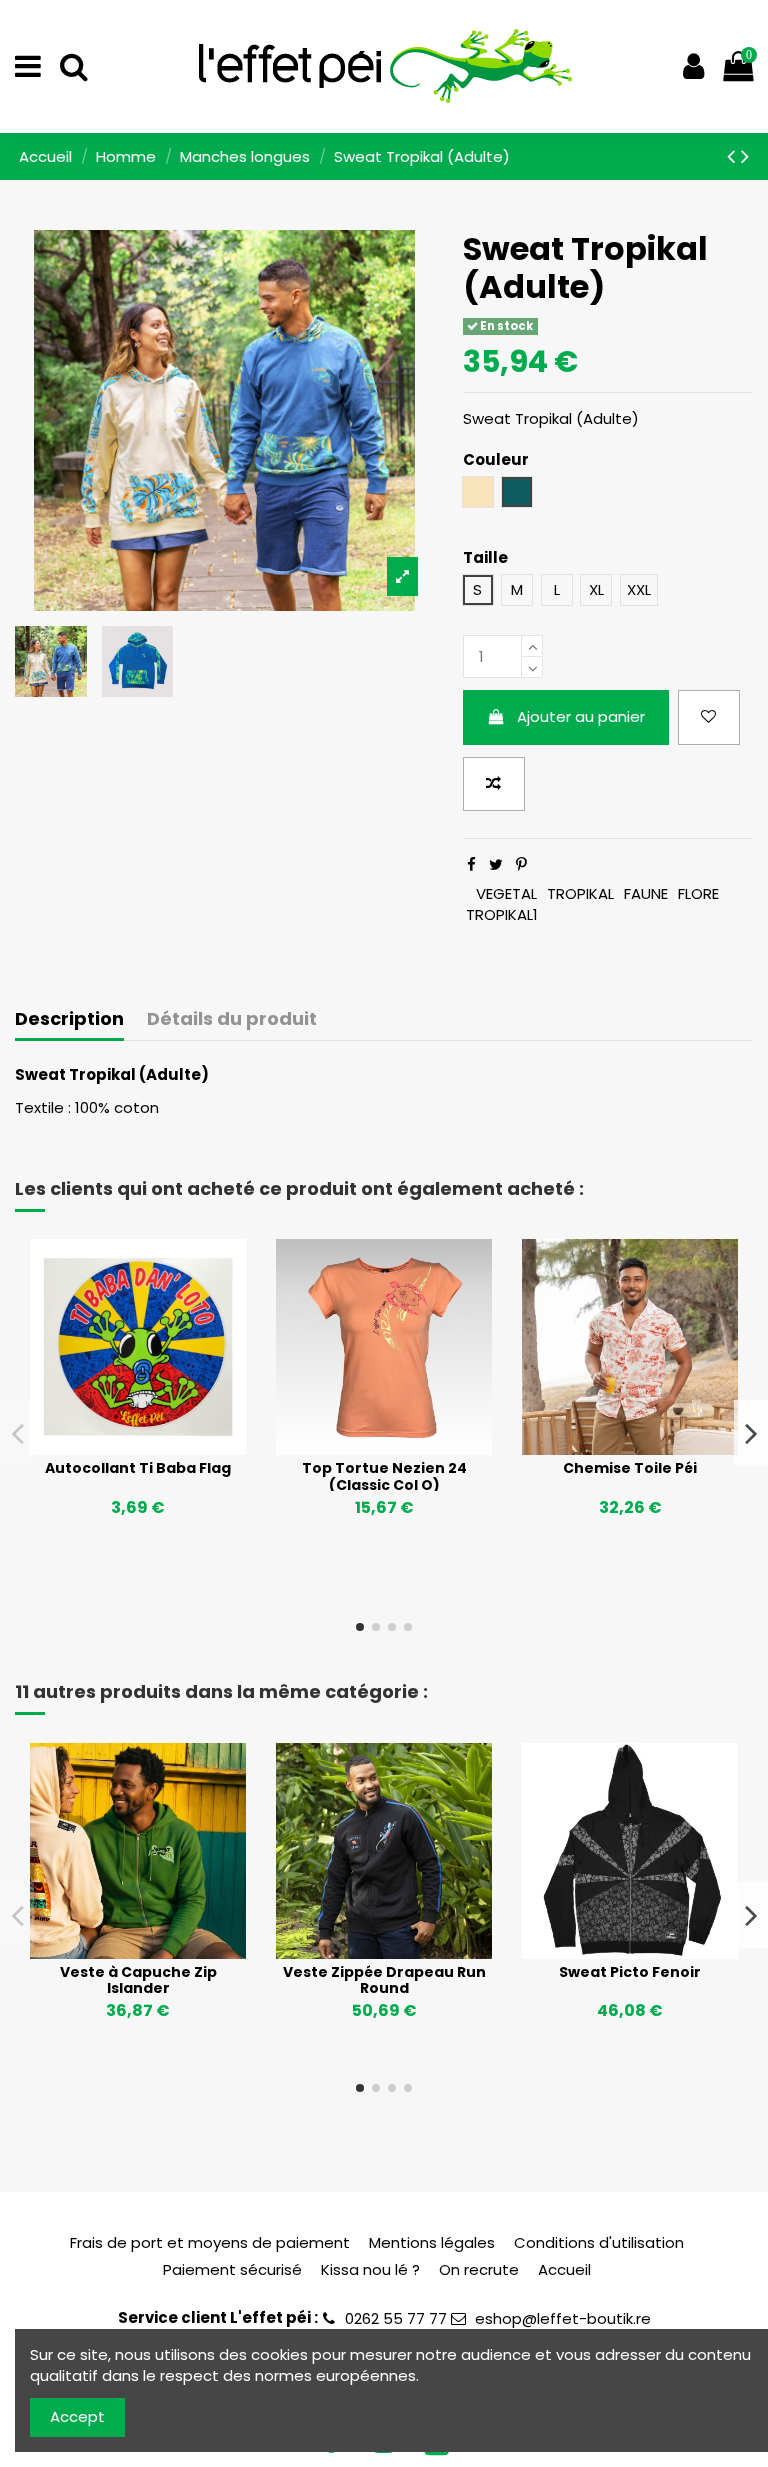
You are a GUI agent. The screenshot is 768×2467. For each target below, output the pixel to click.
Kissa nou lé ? (370, 2269)
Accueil (564, 2269)
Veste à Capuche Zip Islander (138, 1980)
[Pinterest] (521, 864)
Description (69, 1019)
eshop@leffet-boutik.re (563, 2318)
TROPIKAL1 (502, 914)
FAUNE (646, 893)
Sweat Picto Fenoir (630, 1972)
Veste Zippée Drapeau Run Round (384, 1980)
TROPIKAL (580, 893)
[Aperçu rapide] (168, 1448)
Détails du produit (232, 1019)
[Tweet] (496, 864)
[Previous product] (734, 156)
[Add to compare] (494, 784)
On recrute (479, 2269)
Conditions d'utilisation (599, 2242)
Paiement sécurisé (232, 2269)
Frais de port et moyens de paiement (210, 2242)
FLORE (698, 893)
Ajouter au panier (581, 716)
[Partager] (471, 864)
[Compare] (138, 1448)
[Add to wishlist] (709, 717)
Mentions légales (432, 2242)
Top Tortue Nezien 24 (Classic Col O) (384, 1476)
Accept (77, 2416)
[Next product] (745, 156)
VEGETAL (506, 893)
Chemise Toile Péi (630, 1468)
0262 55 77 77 (396, 2318)
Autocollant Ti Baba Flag (138, 1468)
